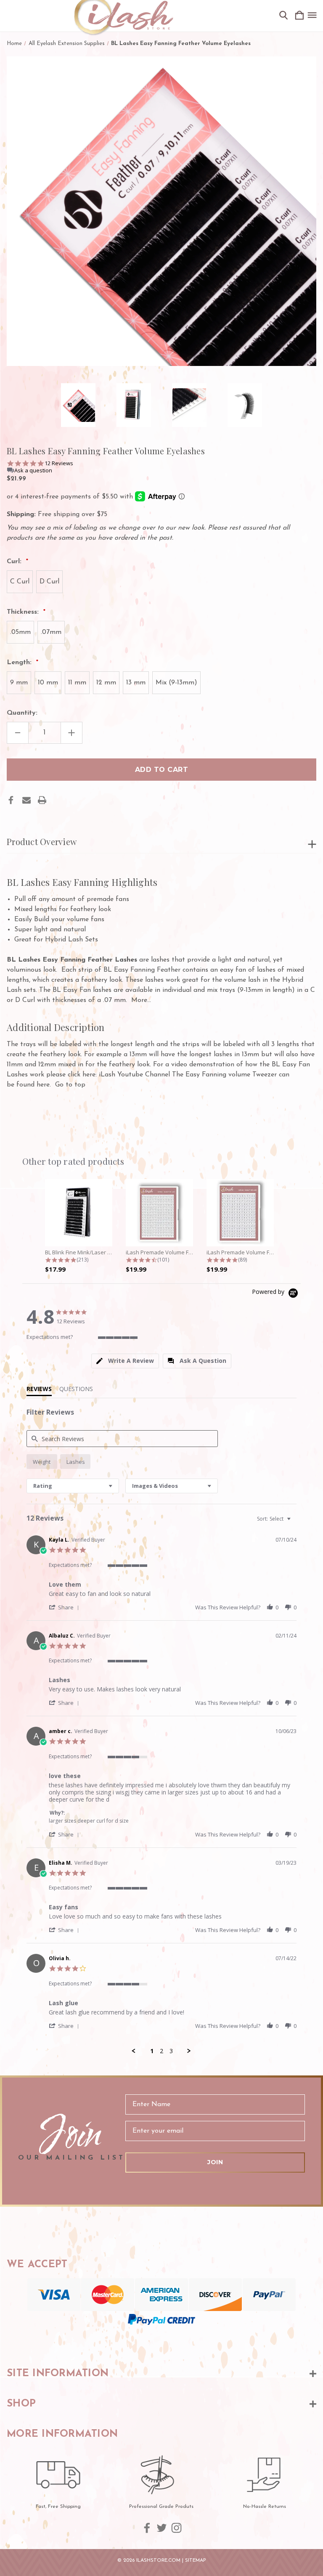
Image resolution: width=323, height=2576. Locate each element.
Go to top (70, 1085)
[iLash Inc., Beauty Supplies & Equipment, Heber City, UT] (161, 2341)
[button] (65, 1607)
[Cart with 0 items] (299, 16)
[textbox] (295, 1522)
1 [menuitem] (152, 2051)
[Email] (26, 800)
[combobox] (73, 1486)
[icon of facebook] (147, 2528)
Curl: (15, 562)
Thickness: (24, 612)
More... (141, 1000)
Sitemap (196, 2560)
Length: (20, 663)
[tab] (125, 1361)
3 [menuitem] (171, 2051)
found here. (34, 1085)
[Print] (42, 800)
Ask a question (33, 470)
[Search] (283, 16)
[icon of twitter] (162, 2528)
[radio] (42, 1462)
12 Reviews (59, 463)
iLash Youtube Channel (134, 1075)
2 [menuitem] (161, 2051)
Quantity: (22, 713)
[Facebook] (11, 800)
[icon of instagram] (176, 2528)
